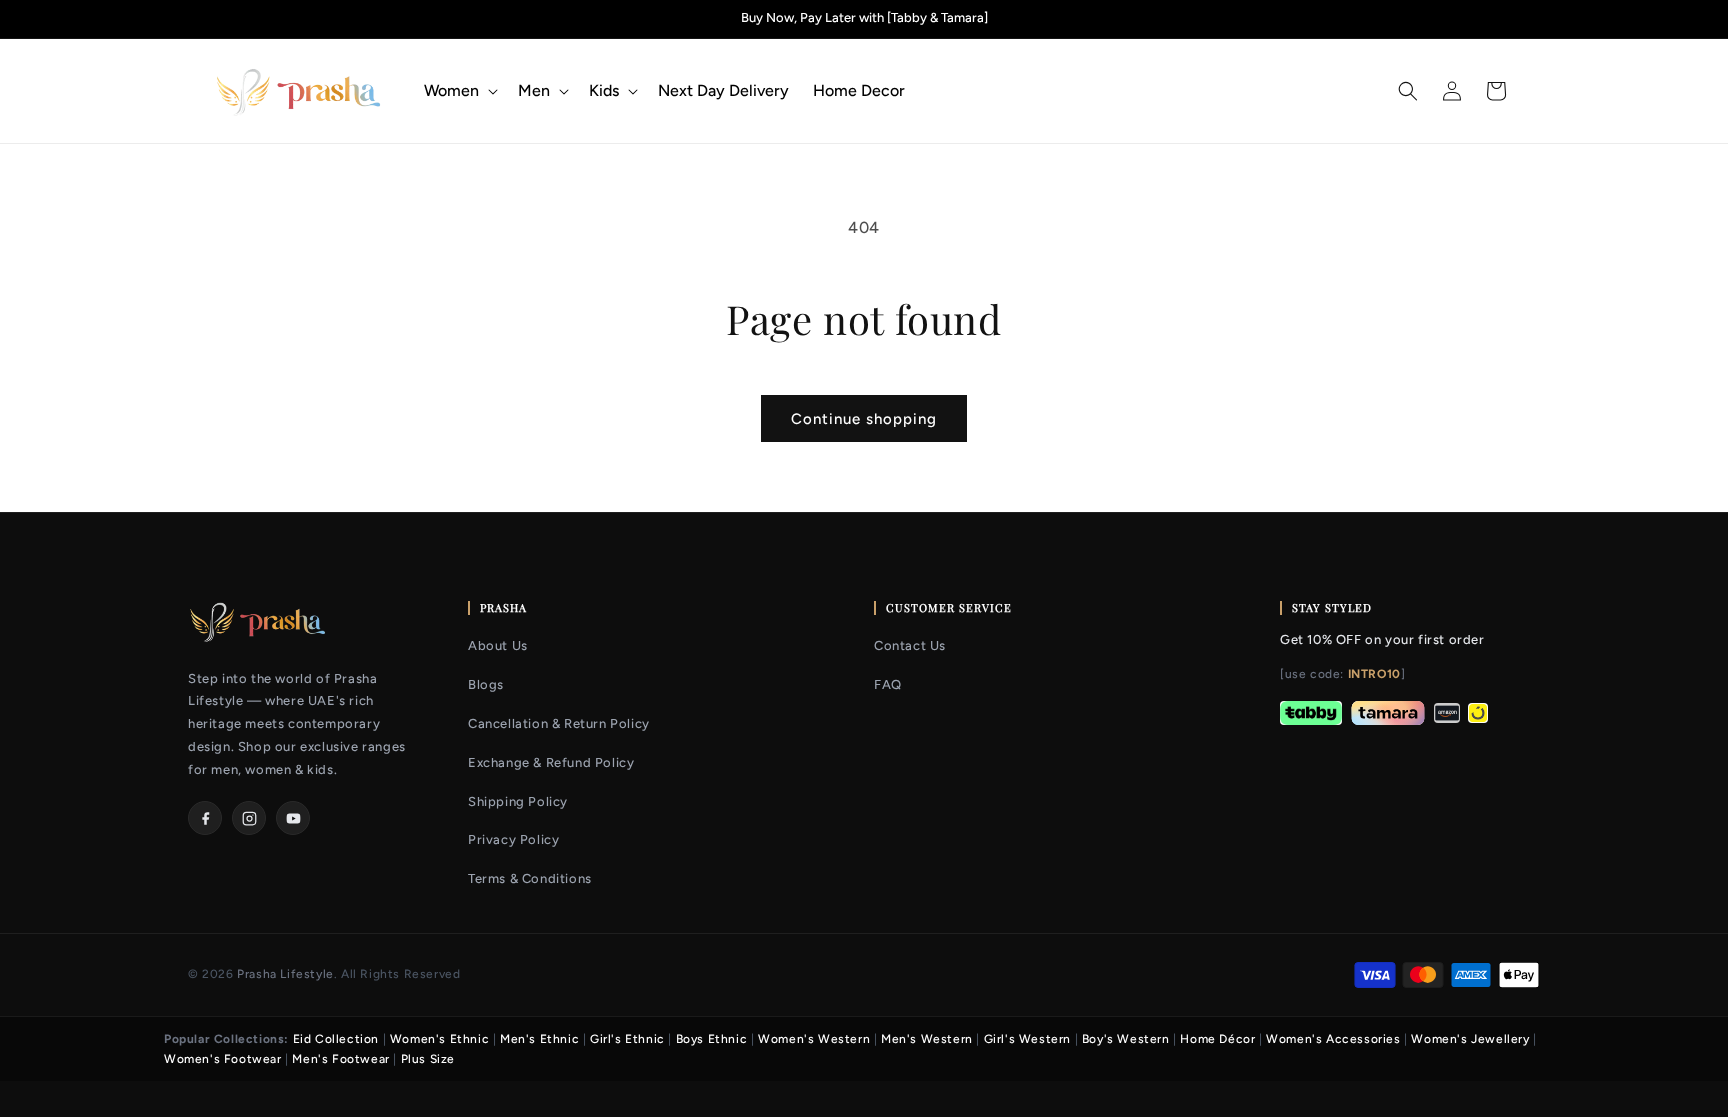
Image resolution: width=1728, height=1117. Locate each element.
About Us (498, 645)
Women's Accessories (1333, 1039)
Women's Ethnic (439, 1039)
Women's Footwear (223, 1059)
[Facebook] (205, 818)
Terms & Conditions (530, 878)
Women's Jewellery (1470, 1039)
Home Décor (1217, 1039)
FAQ (888, 684)
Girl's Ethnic (627, 1039)
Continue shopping (864, 419)
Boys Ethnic (712, 1039)
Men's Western (927, 1039)
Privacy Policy (513, 839)
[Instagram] (249, 818)
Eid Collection (336, 1039)
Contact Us (910, 645)
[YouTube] (293, 818)
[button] (459, 91)
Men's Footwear (340, 1059)
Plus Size (428, 1059)
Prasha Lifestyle (285, 974)
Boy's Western (1126, 1039)
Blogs (486, 684)
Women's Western (814, 1039)
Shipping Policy (518, 801)
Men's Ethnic (539, 1039)
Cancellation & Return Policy (559, 723)
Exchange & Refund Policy (551, 762)
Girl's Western (1027, 1039)
